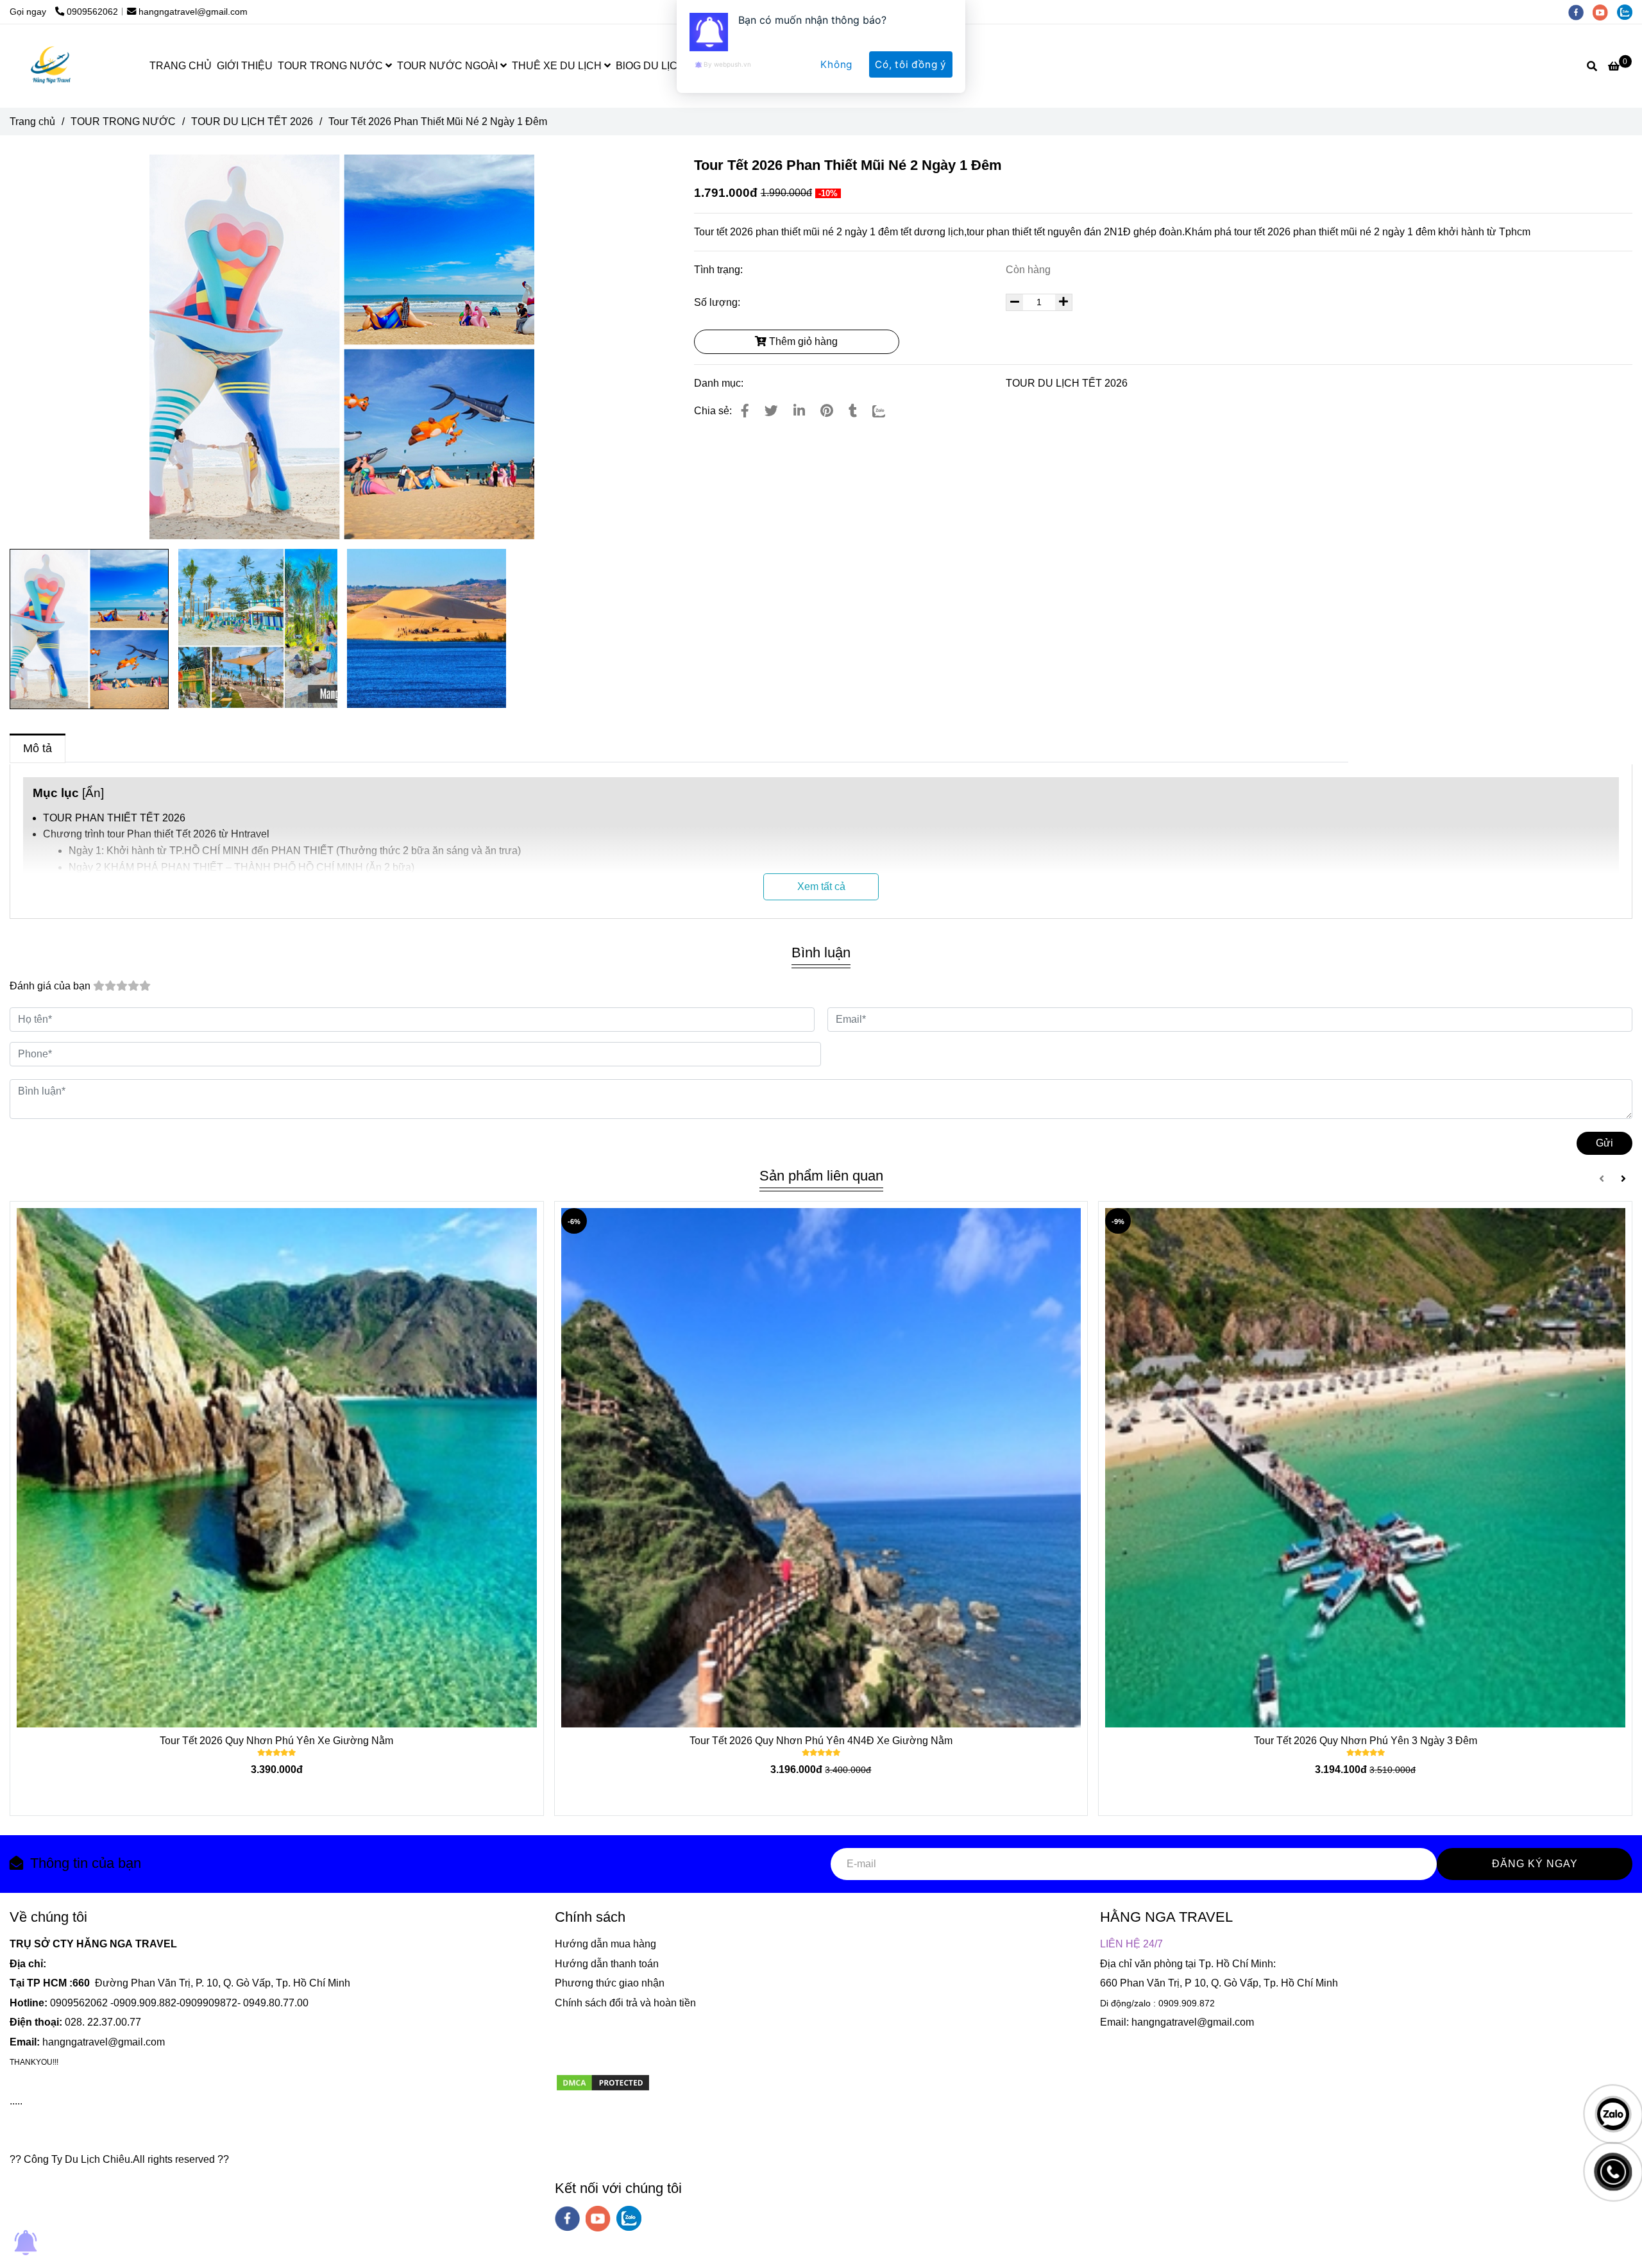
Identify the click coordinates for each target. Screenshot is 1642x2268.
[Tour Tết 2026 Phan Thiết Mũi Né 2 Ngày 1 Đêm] (745, 411)
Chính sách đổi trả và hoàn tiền (625, 2003)
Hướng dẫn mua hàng (605, 1944)
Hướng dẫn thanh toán (607, 1964)
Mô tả (38, 748)
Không (836, 64)
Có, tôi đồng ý (911, 64)
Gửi (1604, 1143)
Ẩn (93, 793)
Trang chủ (32, 122)
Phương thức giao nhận (610, 1983)
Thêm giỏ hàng (802, 341)
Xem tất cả (821, 886)
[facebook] (567, 2219)
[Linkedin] (799, 411)
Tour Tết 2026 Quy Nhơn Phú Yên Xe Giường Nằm (276, 1741)
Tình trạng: (720, 270)
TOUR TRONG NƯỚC (123, 122)
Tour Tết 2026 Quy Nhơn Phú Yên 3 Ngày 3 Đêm (1366, 1741)
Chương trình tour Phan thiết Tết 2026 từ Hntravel (156, 834)
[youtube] (598, 2219)
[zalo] (629, 2218)
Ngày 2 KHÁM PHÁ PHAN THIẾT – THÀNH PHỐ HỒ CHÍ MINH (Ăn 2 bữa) (241, 867)
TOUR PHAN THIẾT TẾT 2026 (114, 818)
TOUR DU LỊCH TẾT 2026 (252, 122)
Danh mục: (720, 383)
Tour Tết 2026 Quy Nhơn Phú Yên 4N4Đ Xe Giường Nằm (821, 1741)
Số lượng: (718, 302)
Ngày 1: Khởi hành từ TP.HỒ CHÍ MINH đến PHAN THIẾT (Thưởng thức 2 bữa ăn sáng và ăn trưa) (295, 851)
